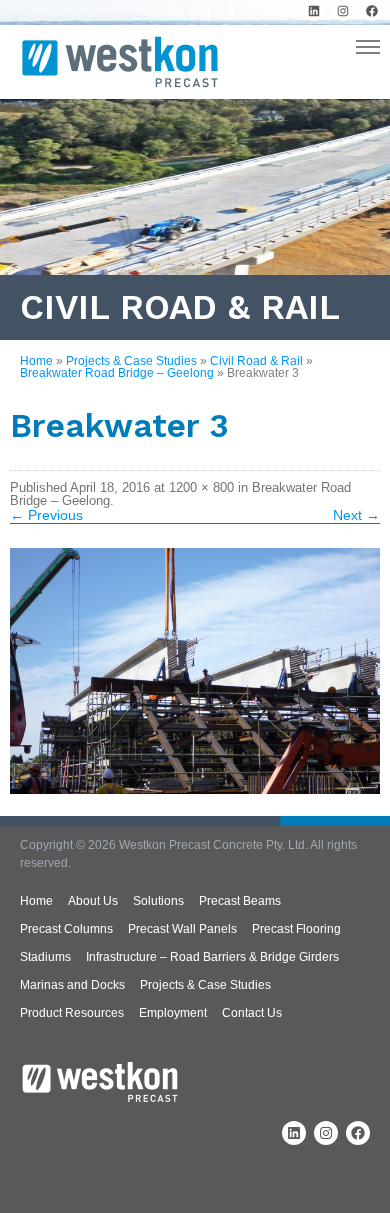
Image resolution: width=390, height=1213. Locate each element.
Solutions (158, 901)
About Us (93, 901)
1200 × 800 (201, 487)
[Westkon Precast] (120, 64)
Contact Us (252, 1013)
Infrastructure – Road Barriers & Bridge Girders (212, 957)
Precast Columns (66, 929)
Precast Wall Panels (182, 929)
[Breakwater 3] (195, 671)
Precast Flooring (296, 929)
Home (36, 361)
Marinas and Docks (72, 985)
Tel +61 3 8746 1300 (231, 11)
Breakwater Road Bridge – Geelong (117, 373)
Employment (173, 1013)
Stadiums (45, 957)
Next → (356, 515)
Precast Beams (240, 901)
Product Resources (72, 1013)
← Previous (46, 515)
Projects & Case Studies (131, 361)
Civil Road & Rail (256, 361)
